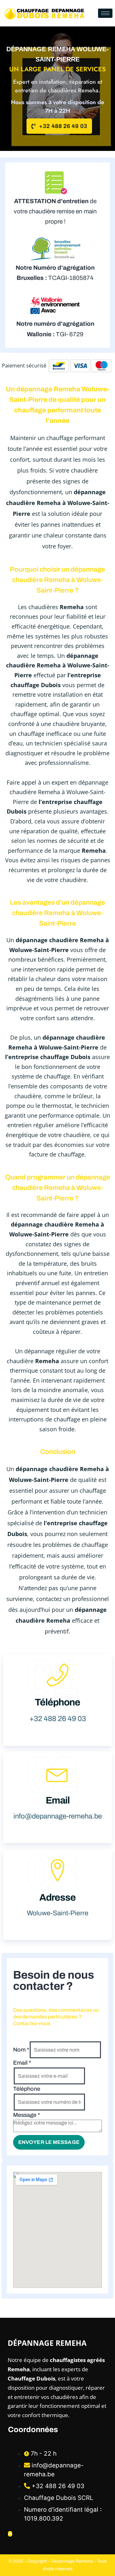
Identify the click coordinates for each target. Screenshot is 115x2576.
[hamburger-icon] (105, 13)
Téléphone (27, 2089)
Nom (21, 2050)
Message (27, 2115)
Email (22, 2063)
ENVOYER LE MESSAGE (49, 2142)
